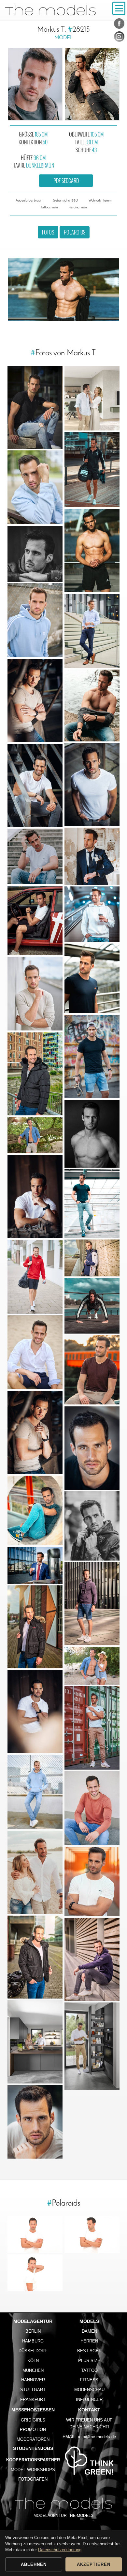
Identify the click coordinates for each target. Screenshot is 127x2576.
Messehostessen (33, 2410)
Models (89, 2321)
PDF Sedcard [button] (66, 181)
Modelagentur (33, 2321)
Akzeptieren (94, 2564)
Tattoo (89, 2370)
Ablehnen (34, 2564)
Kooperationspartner (33, 2460)
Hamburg (33, 2341)
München (33, 2370)
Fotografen (33, 2479)
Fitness (89, 2380)
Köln (33, 2361)
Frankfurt (33, 2399)
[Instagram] (119, 38)
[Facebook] (119, 25)
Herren (89, 2341)
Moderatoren (33, 2439)
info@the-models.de (97, 2437)
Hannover (33, 2380)
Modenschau (89, 2390)
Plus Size (89, 2361)
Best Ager (89, 2351)
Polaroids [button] (75, 232)
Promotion (33, 2430)
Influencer (89, 2399)
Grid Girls (33, 2420)
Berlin (33, 2331)
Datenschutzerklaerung (60, 2550)
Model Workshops (33, 2470)
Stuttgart (33, 2390)
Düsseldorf (33, 2351)
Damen (89, 2331)
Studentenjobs (33, 2448)
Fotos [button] (48, 232)
